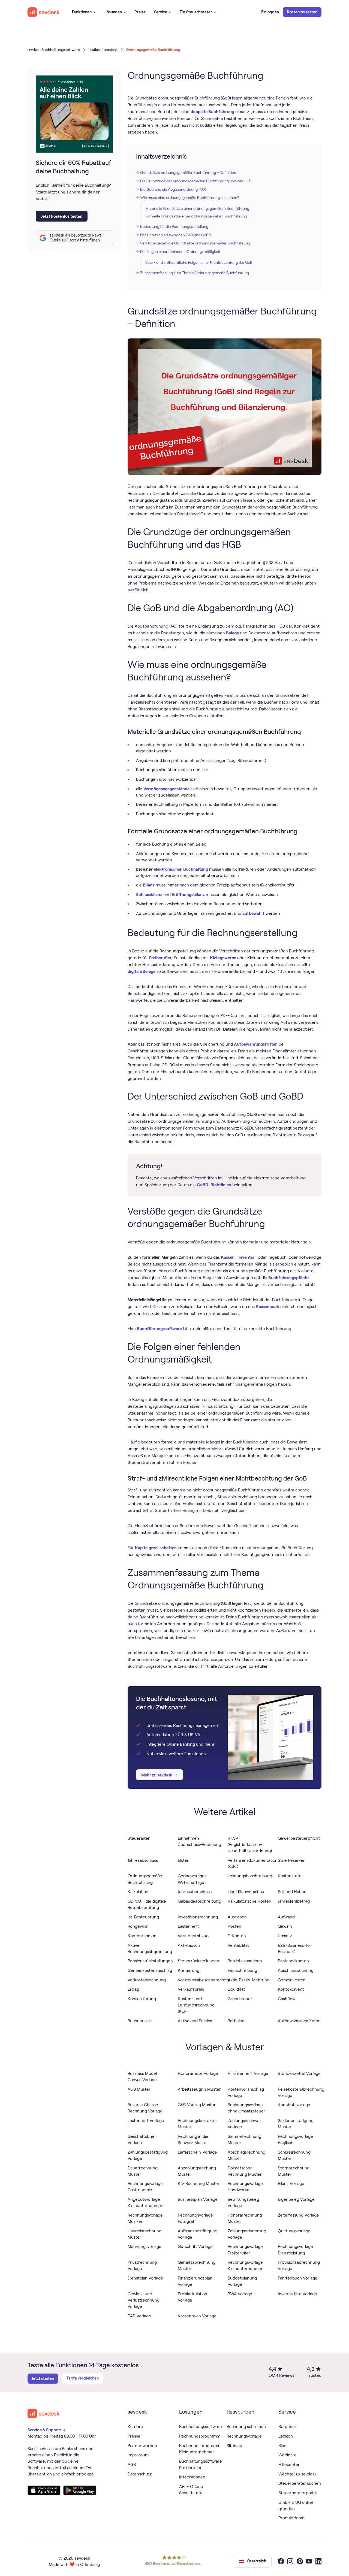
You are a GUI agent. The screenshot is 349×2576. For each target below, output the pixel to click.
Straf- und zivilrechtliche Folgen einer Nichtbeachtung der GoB (199, 262)
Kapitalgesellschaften (156, 1548)
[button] (84, 12)
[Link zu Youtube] (309, 2561)
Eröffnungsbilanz (188, 895)
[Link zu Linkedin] (319, 2561)
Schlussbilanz (149, 895)
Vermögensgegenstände (166, 789)
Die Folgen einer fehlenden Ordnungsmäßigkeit (180, 252)
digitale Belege (142, 971)
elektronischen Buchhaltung (181, 869)
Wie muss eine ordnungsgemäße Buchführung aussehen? (190, 198)
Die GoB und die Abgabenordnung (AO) (173, 189)
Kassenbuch (267, 1307)
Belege (232, 633)
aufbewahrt (253, 913)
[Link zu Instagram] (290, 2561)
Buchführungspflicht (289, 1278)
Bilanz (149, 885)
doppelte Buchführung (212, 112)
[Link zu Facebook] (281, 2561)
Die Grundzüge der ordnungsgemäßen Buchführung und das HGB (196, 181)
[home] (44, 12)
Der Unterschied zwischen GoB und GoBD (176, 235)
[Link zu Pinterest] (300, 2561)
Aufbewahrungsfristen (256, 1044)
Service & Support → (47, 2430)
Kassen (228, 1257)
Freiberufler (160, 958)
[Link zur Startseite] (44, 2413)
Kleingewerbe (223, 958)
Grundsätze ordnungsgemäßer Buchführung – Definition (188, 172)
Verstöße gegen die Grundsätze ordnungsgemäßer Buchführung (195, 243)
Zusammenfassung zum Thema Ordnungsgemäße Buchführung (195, 273)
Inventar (246, 1257)
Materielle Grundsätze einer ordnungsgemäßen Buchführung (197, 208)
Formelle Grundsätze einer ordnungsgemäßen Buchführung (196, 216)
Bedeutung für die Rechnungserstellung (174, 226)
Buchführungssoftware (159, 1329)
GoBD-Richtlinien (214, 1185)
